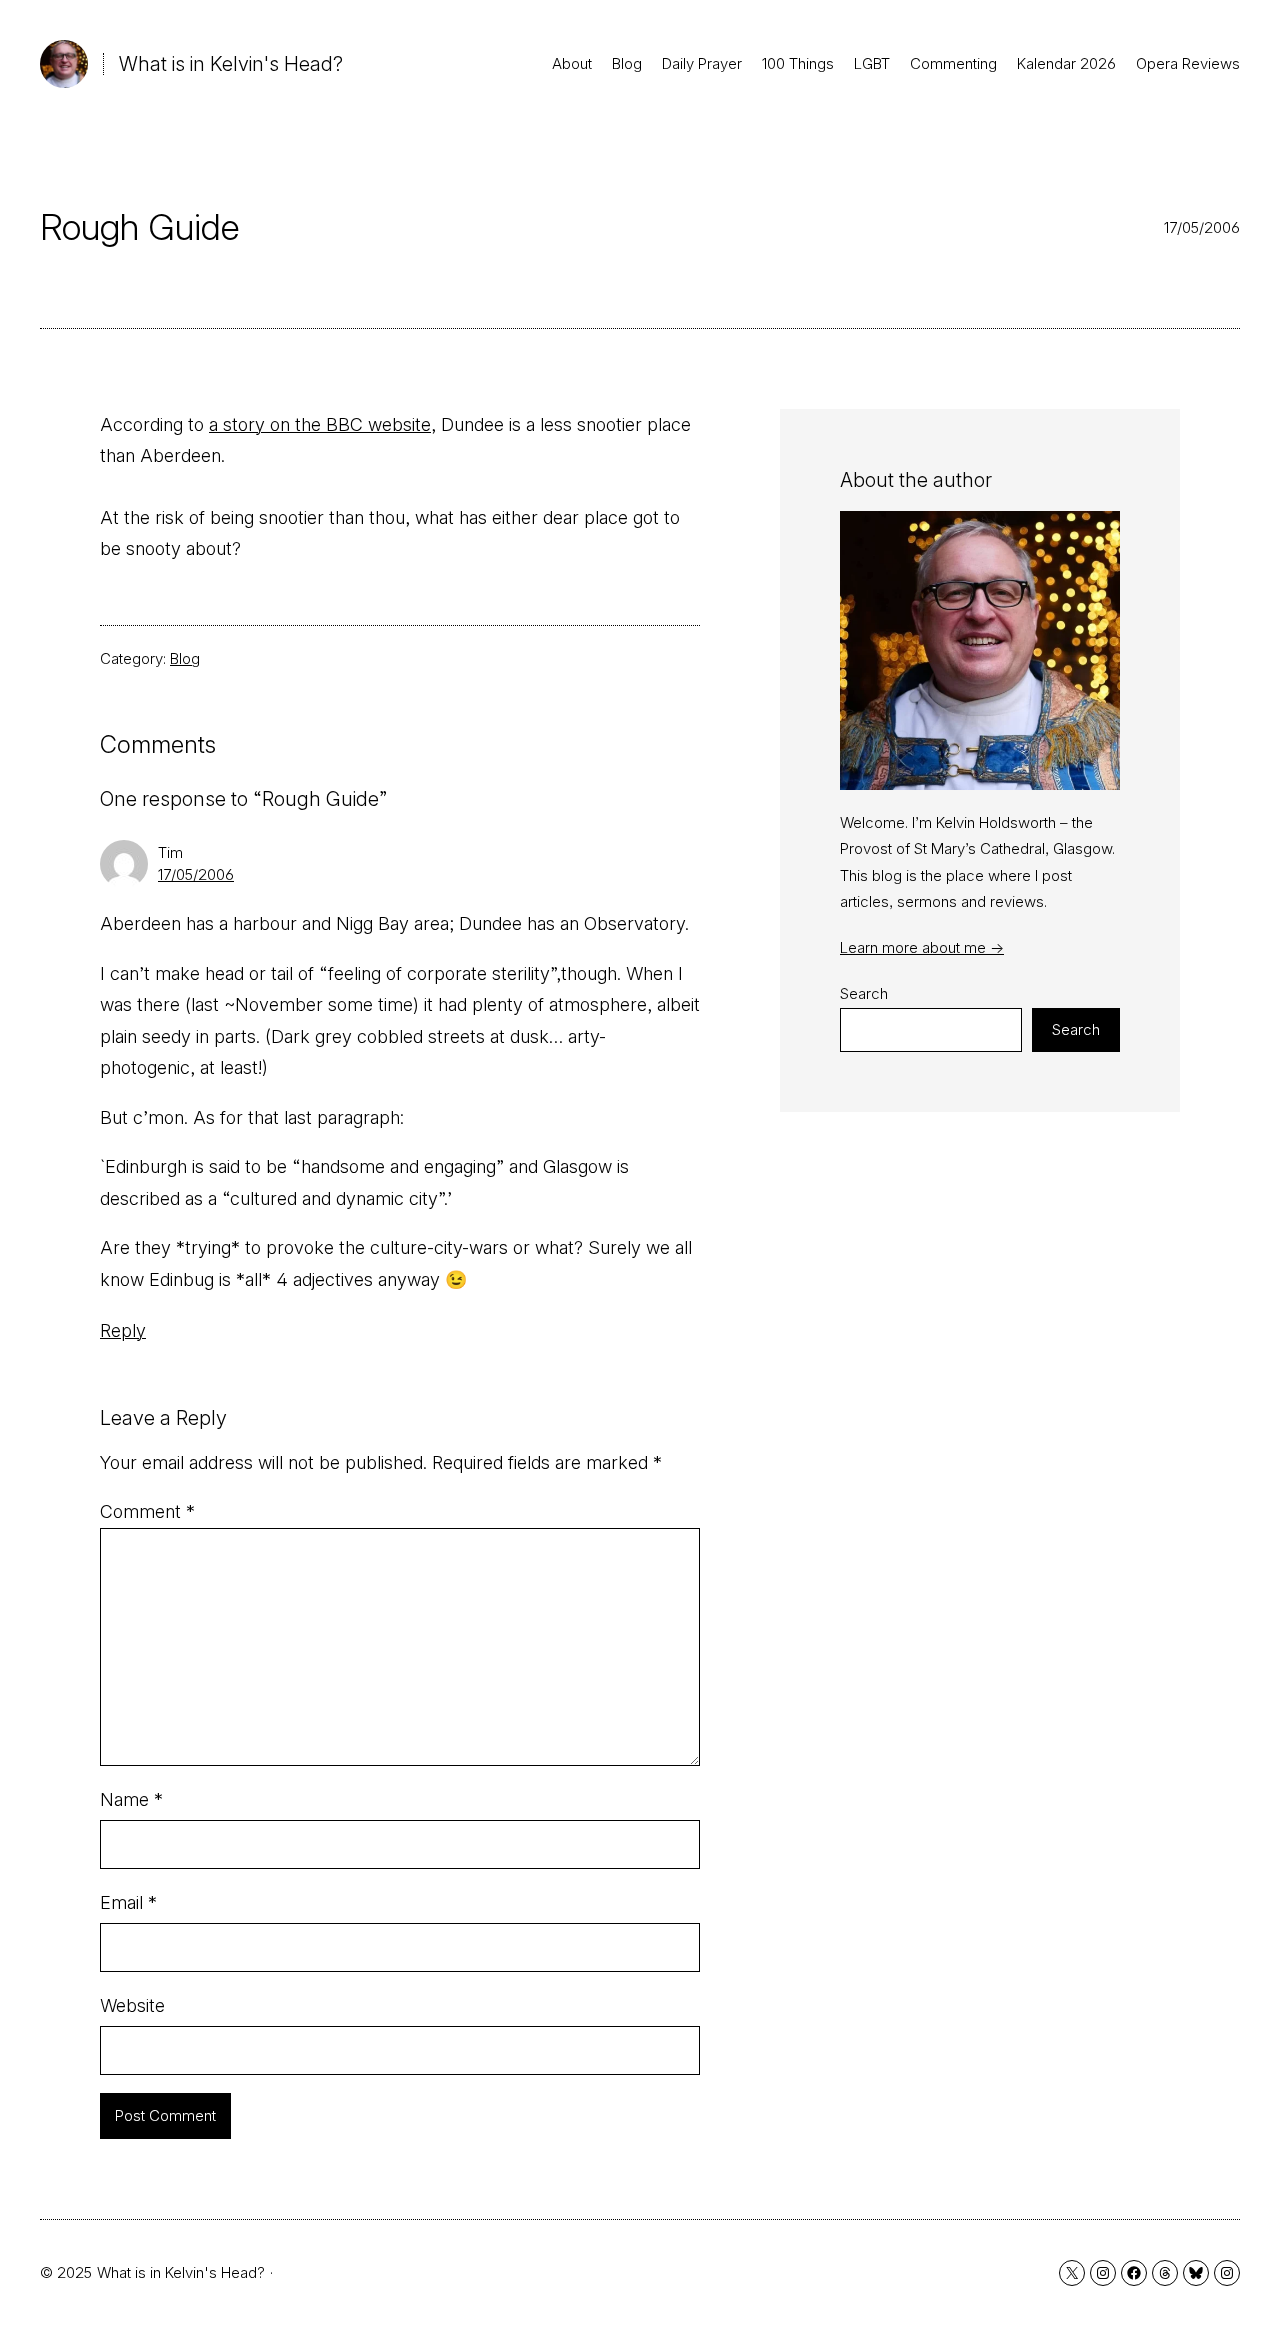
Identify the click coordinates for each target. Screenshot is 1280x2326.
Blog (185, 658)
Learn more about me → (922, 947)
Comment (147, 1511)
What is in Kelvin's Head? (231, 64)
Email (128, 1902)
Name (131, 1799)
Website (132, 2005)
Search (864, 993)
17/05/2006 (196, 874)
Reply (123, 1330)
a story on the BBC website (320, 424)
